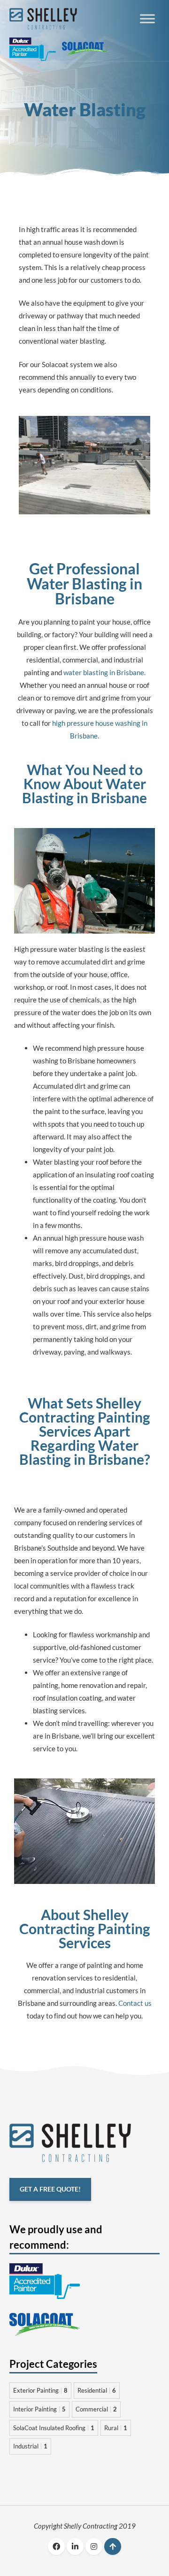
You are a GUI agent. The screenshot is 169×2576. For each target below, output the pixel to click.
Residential (97, 2390)
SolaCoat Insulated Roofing (54, 2428)
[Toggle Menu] (147, 19)
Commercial (96, 2409)
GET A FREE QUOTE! (50, 2190)
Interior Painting (39, 2409)
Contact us (135, 2003)
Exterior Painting (40, 2390)
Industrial (30, 2446)
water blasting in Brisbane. (104, 672)
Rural (116, 2428)
